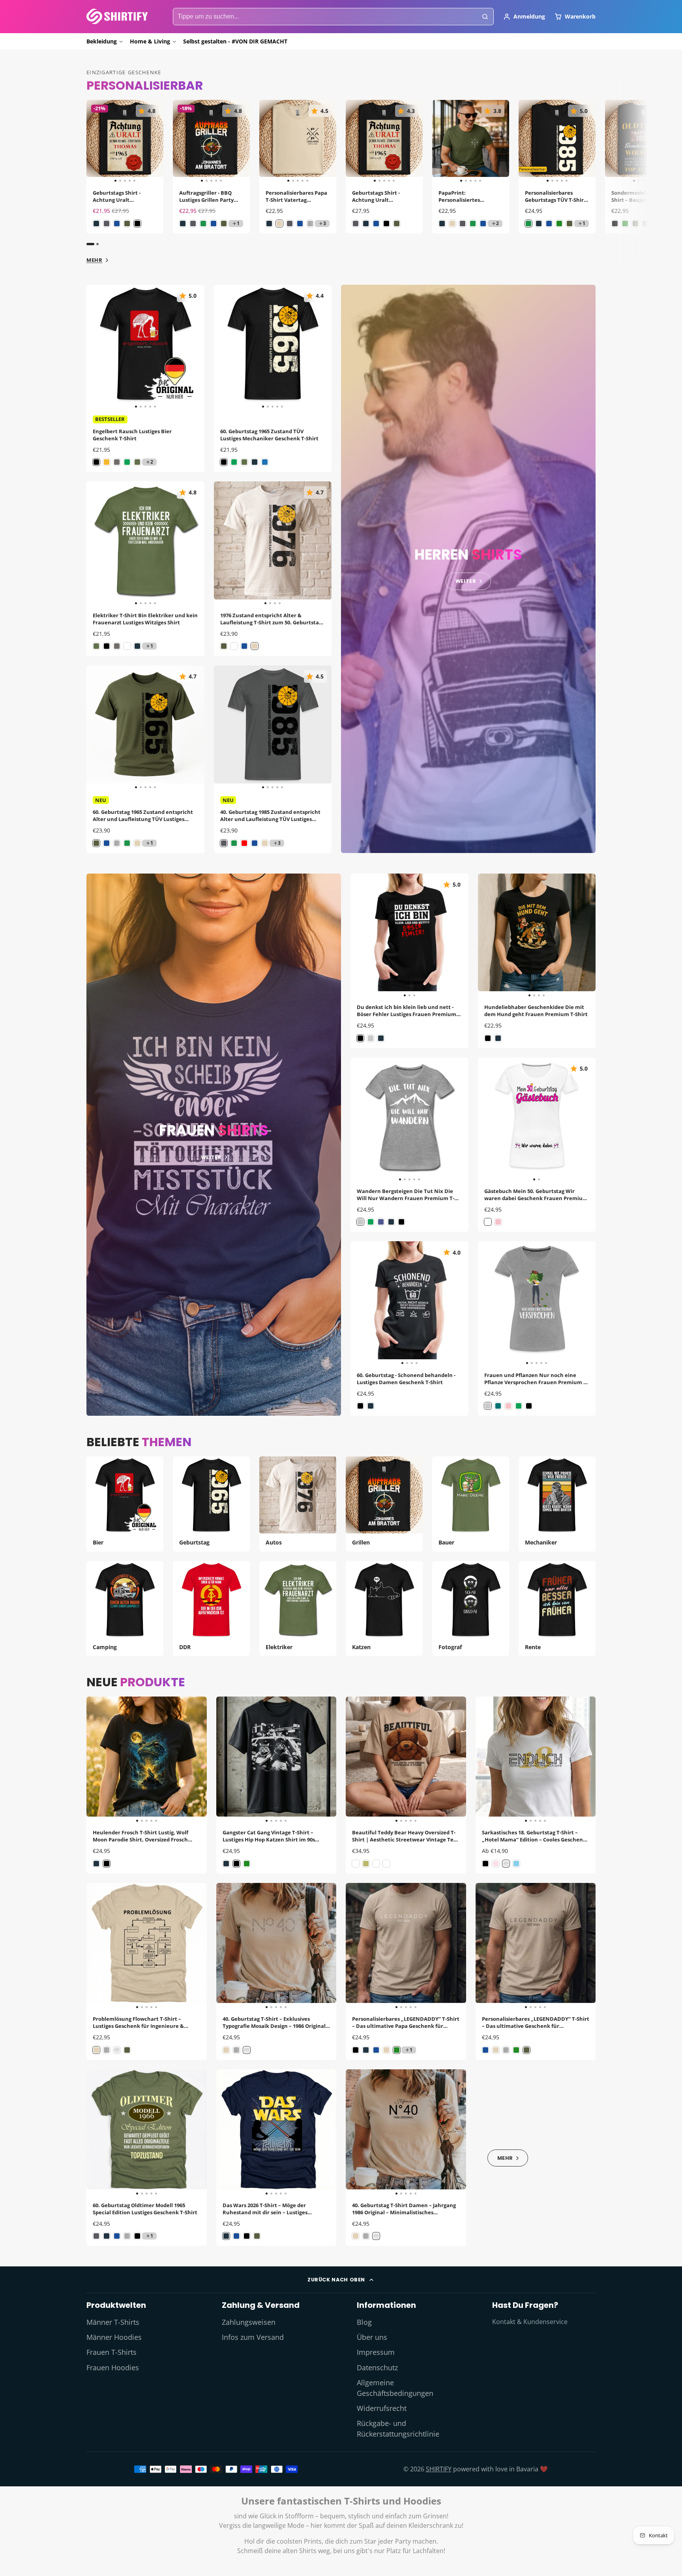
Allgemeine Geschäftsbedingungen (395, 2388)
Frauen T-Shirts (111, 2352)
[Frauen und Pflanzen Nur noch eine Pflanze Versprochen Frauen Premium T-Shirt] (490, 1303)
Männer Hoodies (114, 2337)
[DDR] (211, 1609)
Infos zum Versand (253, 2337)
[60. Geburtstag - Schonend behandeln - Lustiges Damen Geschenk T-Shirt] (365, 1303)
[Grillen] (384, 1504)
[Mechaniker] (557, 1504)
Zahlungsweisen (249, 2322)
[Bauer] (471, 1504)
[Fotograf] (471, 1609)
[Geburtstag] (211, 1504)
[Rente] (557, 1609)
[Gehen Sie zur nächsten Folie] (594, 173)
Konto (524, 17)
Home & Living (150, 41)
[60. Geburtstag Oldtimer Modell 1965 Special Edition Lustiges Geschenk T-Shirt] (98, 2133)
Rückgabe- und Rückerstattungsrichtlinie (398, 2428)
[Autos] (298, 1504)
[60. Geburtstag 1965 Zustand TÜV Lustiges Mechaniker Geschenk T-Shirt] (226, 347)
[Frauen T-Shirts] (214, 1145)
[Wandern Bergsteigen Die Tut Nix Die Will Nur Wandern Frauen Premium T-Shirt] (362, 1120)
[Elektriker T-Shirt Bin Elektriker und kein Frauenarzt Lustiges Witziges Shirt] (98, 544)
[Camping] (125, 1609)
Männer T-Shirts (113, 2322)
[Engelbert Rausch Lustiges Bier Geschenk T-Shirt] (98, 347)
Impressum (376, 2352)
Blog (364, 2322)
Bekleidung (102, 41)
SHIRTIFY (439, 2469)
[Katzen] (384, 1609)
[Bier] (125, 1504)
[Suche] (485, 17)
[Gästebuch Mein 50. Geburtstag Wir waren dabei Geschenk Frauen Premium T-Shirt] (507, 1120)
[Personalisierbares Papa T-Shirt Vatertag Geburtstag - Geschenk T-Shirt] (267, 142)
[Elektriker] (298, 1609)
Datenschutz (377, 2367)
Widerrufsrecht (382, 2408)
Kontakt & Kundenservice (530, 2322)
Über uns (372, 2337)
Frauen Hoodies (113, 2367)
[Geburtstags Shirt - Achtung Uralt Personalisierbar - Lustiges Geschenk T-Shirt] (94, 142)
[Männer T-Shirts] (468, 569)
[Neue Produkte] (508, 2157)
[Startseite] (117, 16)
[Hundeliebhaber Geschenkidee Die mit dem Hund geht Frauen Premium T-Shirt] (493, 936)
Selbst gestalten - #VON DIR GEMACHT (235, 41)
